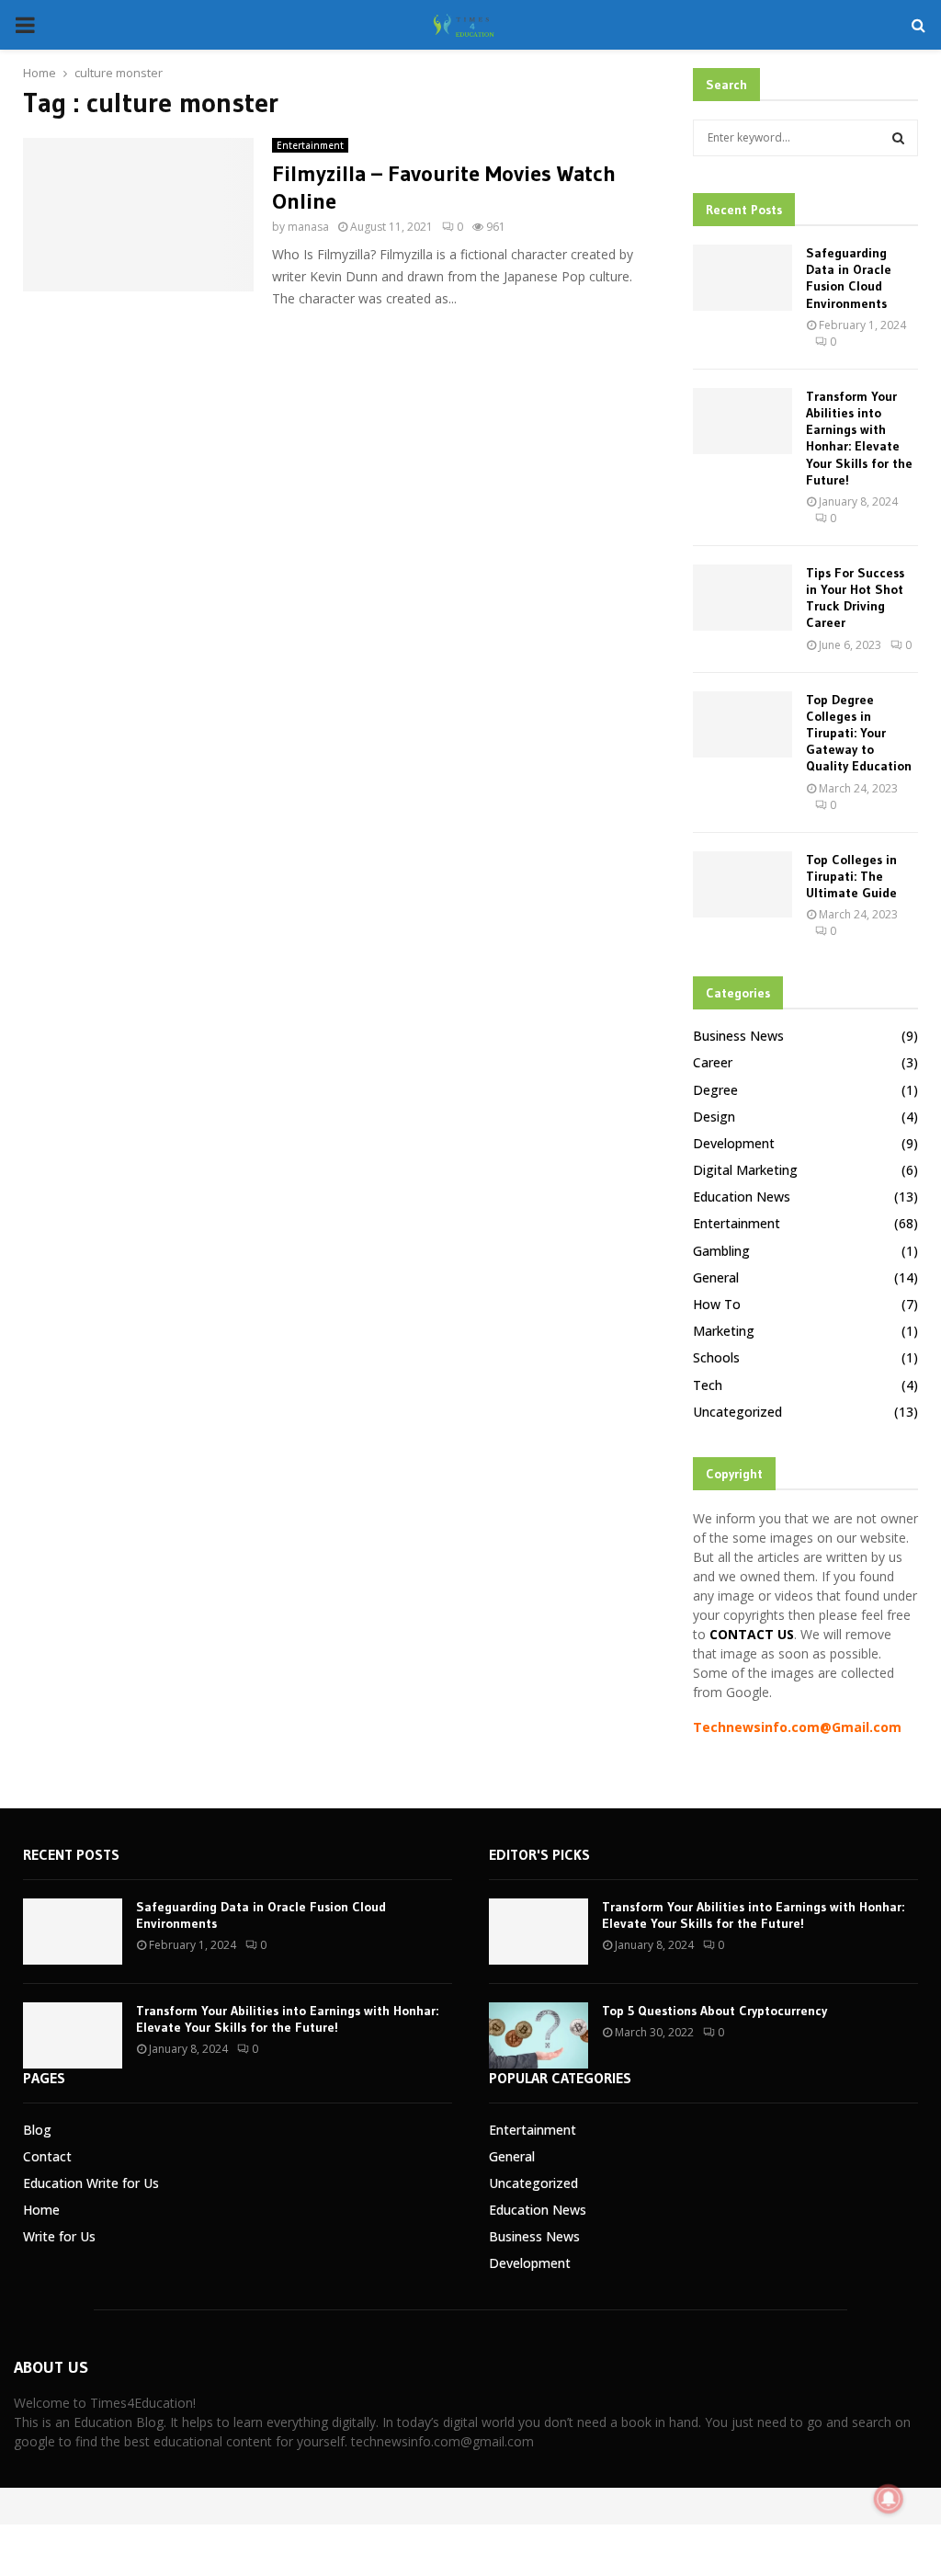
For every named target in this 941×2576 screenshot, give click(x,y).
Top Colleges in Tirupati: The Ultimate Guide (851, 876)
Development (734, 1143)
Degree (715, 1090)
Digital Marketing (745, 1170)
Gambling (721, 1251)
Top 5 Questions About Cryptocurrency (714, 2011)
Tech (708, 1385)
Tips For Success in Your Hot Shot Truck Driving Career (855, 598)
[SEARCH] (898, 138)
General (716, 1277)
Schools (716, 1357)
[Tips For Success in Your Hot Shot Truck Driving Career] (743, 598)
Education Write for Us (91, 2183)
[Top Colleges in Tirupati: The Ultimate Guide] (743, 884)
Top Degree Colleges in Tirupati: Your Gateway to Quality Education (859, 733)
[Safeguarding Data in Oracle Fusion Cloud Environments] (743, 278)
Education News (742, 1197)
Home (41, 2210)
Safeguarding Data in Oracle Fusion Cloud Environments (849, 278)
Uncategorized (737, 1412)
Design (714, 1117)
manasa (308, 227)
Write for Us (59, 2236)
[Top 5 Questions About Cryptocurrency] (539, 2035)
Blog (37, 2130)
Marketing (724, 1331)
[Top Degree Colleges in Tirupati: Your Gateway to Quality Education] (743, 724)
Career (713, 1062)
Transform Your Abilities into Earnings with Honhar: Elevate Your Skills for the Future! (859, 438)
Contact (47, 2156)
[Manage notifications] (889, 2499)
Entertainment (310, 145)
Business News (738, 1036)
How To (717, 1304)
